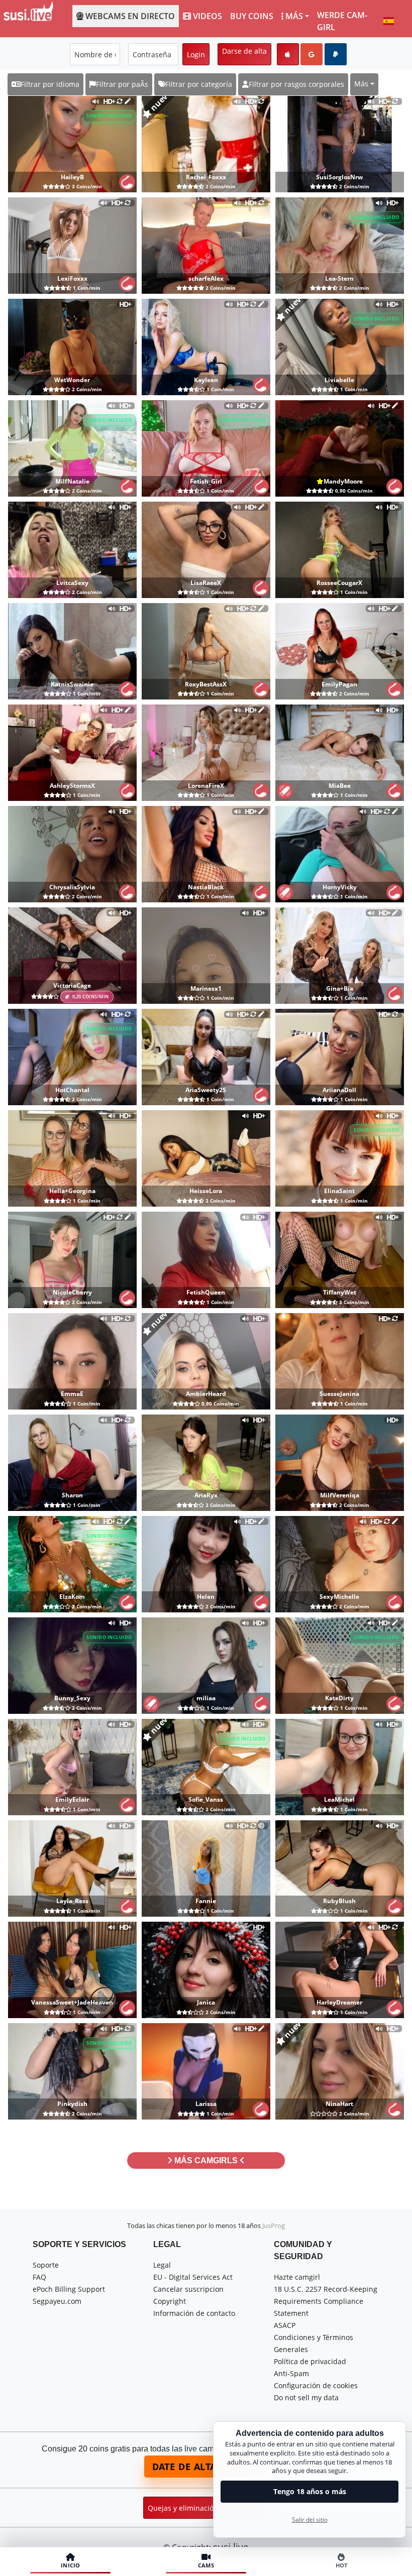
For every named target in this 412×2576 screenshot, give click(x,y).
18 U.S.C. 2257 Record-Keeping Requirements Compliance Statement (326, 2301)
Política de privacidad (310, 2361)
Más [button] (361, 84)
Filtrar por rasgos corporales (296, 84)
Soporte (46, 2265)
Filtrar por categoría (199, 84)
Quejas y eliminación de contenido (206, 2508)
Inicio (70, 2565)
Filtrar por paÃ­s (122, 84)
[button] (389, 21)
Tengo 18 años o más (310, 2491)
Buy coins (252, 16)
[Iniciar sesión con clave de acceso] (288, 54)
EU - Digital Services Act (193, 2277)
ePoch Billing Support (69, 2289)
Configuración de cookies (316, 2385)
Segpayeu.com (57, 2301)
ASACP (285, 2325)
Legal (162, 2265)
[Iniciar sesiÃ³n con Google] (312, 54)
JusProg (274, 2226)
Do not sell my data (306, 2397)
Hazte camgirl (297, 2277)
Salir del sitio (310, 2520)
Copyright (170, 2301)
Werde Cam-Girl (342, 21)
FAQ (39, 2277)
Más (294, 16)
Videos (208, 16)
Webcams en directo (130, 16)
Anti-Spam (291, 2373)
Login (196, 54)
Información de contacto (194, 2313)
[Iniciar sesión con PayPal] (336, 54)
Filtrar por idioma (50, 84)
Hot (342, 2565)
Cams (206, 2565)
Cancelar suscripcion (188, 2289)
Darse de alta (244, 51)
